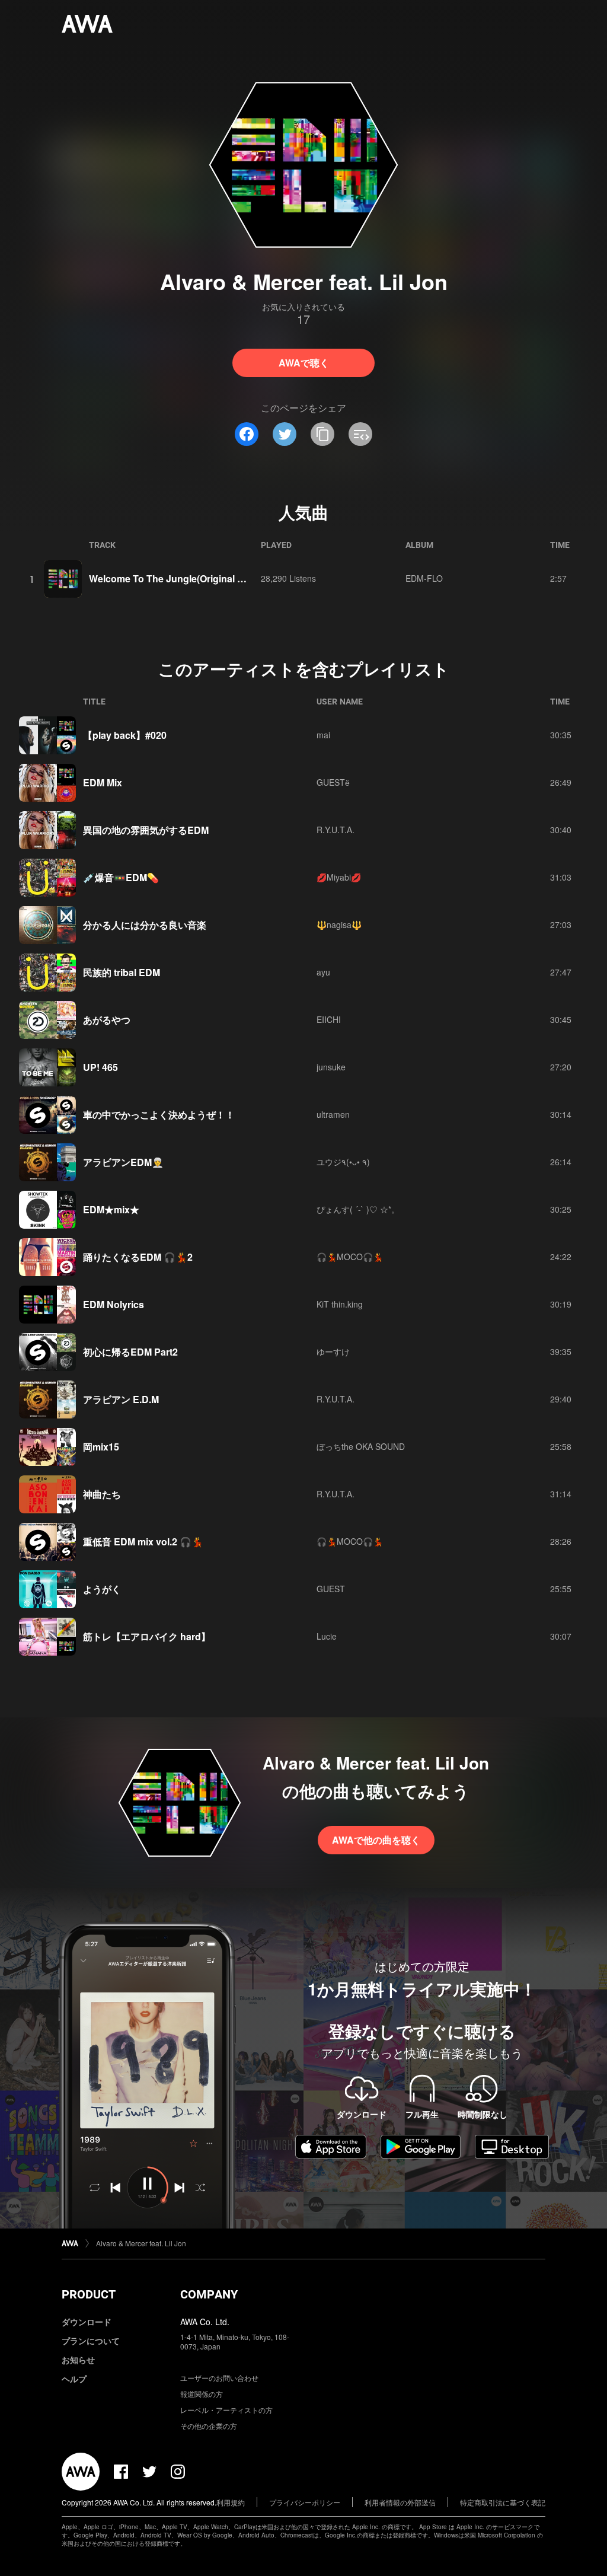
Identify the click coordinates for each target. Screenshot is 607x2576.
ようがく (102, 1589)
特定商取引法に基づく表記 (503, 2502)
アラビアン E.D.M (121, 1399)
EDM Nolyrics (114, 1304)
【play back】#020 (125, 735)
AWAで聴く (304, 363)
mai (323, 735)
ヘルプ (74, 2379)
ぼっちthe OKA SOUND (361, 1446)
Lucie (327, 1636)
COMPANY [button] (209, 2294)
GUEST (331, 1589)
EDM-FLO (424, 578)
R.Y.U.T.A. (336, 830)
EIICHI (329, 1019)
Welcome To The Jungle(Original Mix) (172, 578)
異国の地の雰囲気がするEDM (146, 830)
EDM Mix (103, 782)
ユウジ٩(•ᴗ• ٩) (343, 1162)
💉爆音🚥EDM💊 (121, 877)
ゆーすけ (333, 1351)
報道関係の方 (202, 2394)
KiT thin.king (340, 1304)
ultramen (333, 1114)
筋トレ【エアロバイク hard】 (147, 1636)
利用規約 (231, 2502)
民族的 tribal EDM (122, 972)
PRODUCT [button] (89, 2294)
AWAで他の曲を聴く (376, 1840)
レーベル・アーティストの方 (226, 2410)
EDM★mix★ (111, 1209)
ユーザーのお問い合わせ (219, 2378)
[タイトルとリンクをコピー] (322, 434)
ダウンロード (87, 2322)
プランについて (91, 2341)
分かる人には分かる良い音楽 (145, 925)
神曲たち (102, 1494)
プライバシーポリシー (305, 2502)
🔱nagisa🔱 (339, 924)
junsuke (331, 1067)
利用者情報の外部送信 (400, 2502)
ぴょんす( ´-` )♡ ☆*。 (358, 1209)
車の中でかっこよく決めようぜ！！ (159, 1115)
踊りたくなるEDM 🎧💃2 (138, 1257)
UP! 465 (100, 1067)
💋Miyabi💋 (339, 877)
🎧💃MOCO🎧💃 (350, 1257)
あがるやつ (107, 1020)
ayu (323, 972)
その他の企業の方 (209, 2426)
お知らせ (78, 2360)
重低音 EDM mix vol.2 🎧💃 (143, 1542)
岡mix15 (101, 1447)
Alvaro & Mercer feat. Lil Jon (141, 2243)
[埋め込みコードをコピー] (360, 434)
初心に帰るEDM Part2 (130, 1352)
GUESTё (333, 782)
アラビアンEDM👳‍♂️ (123, 1162)
